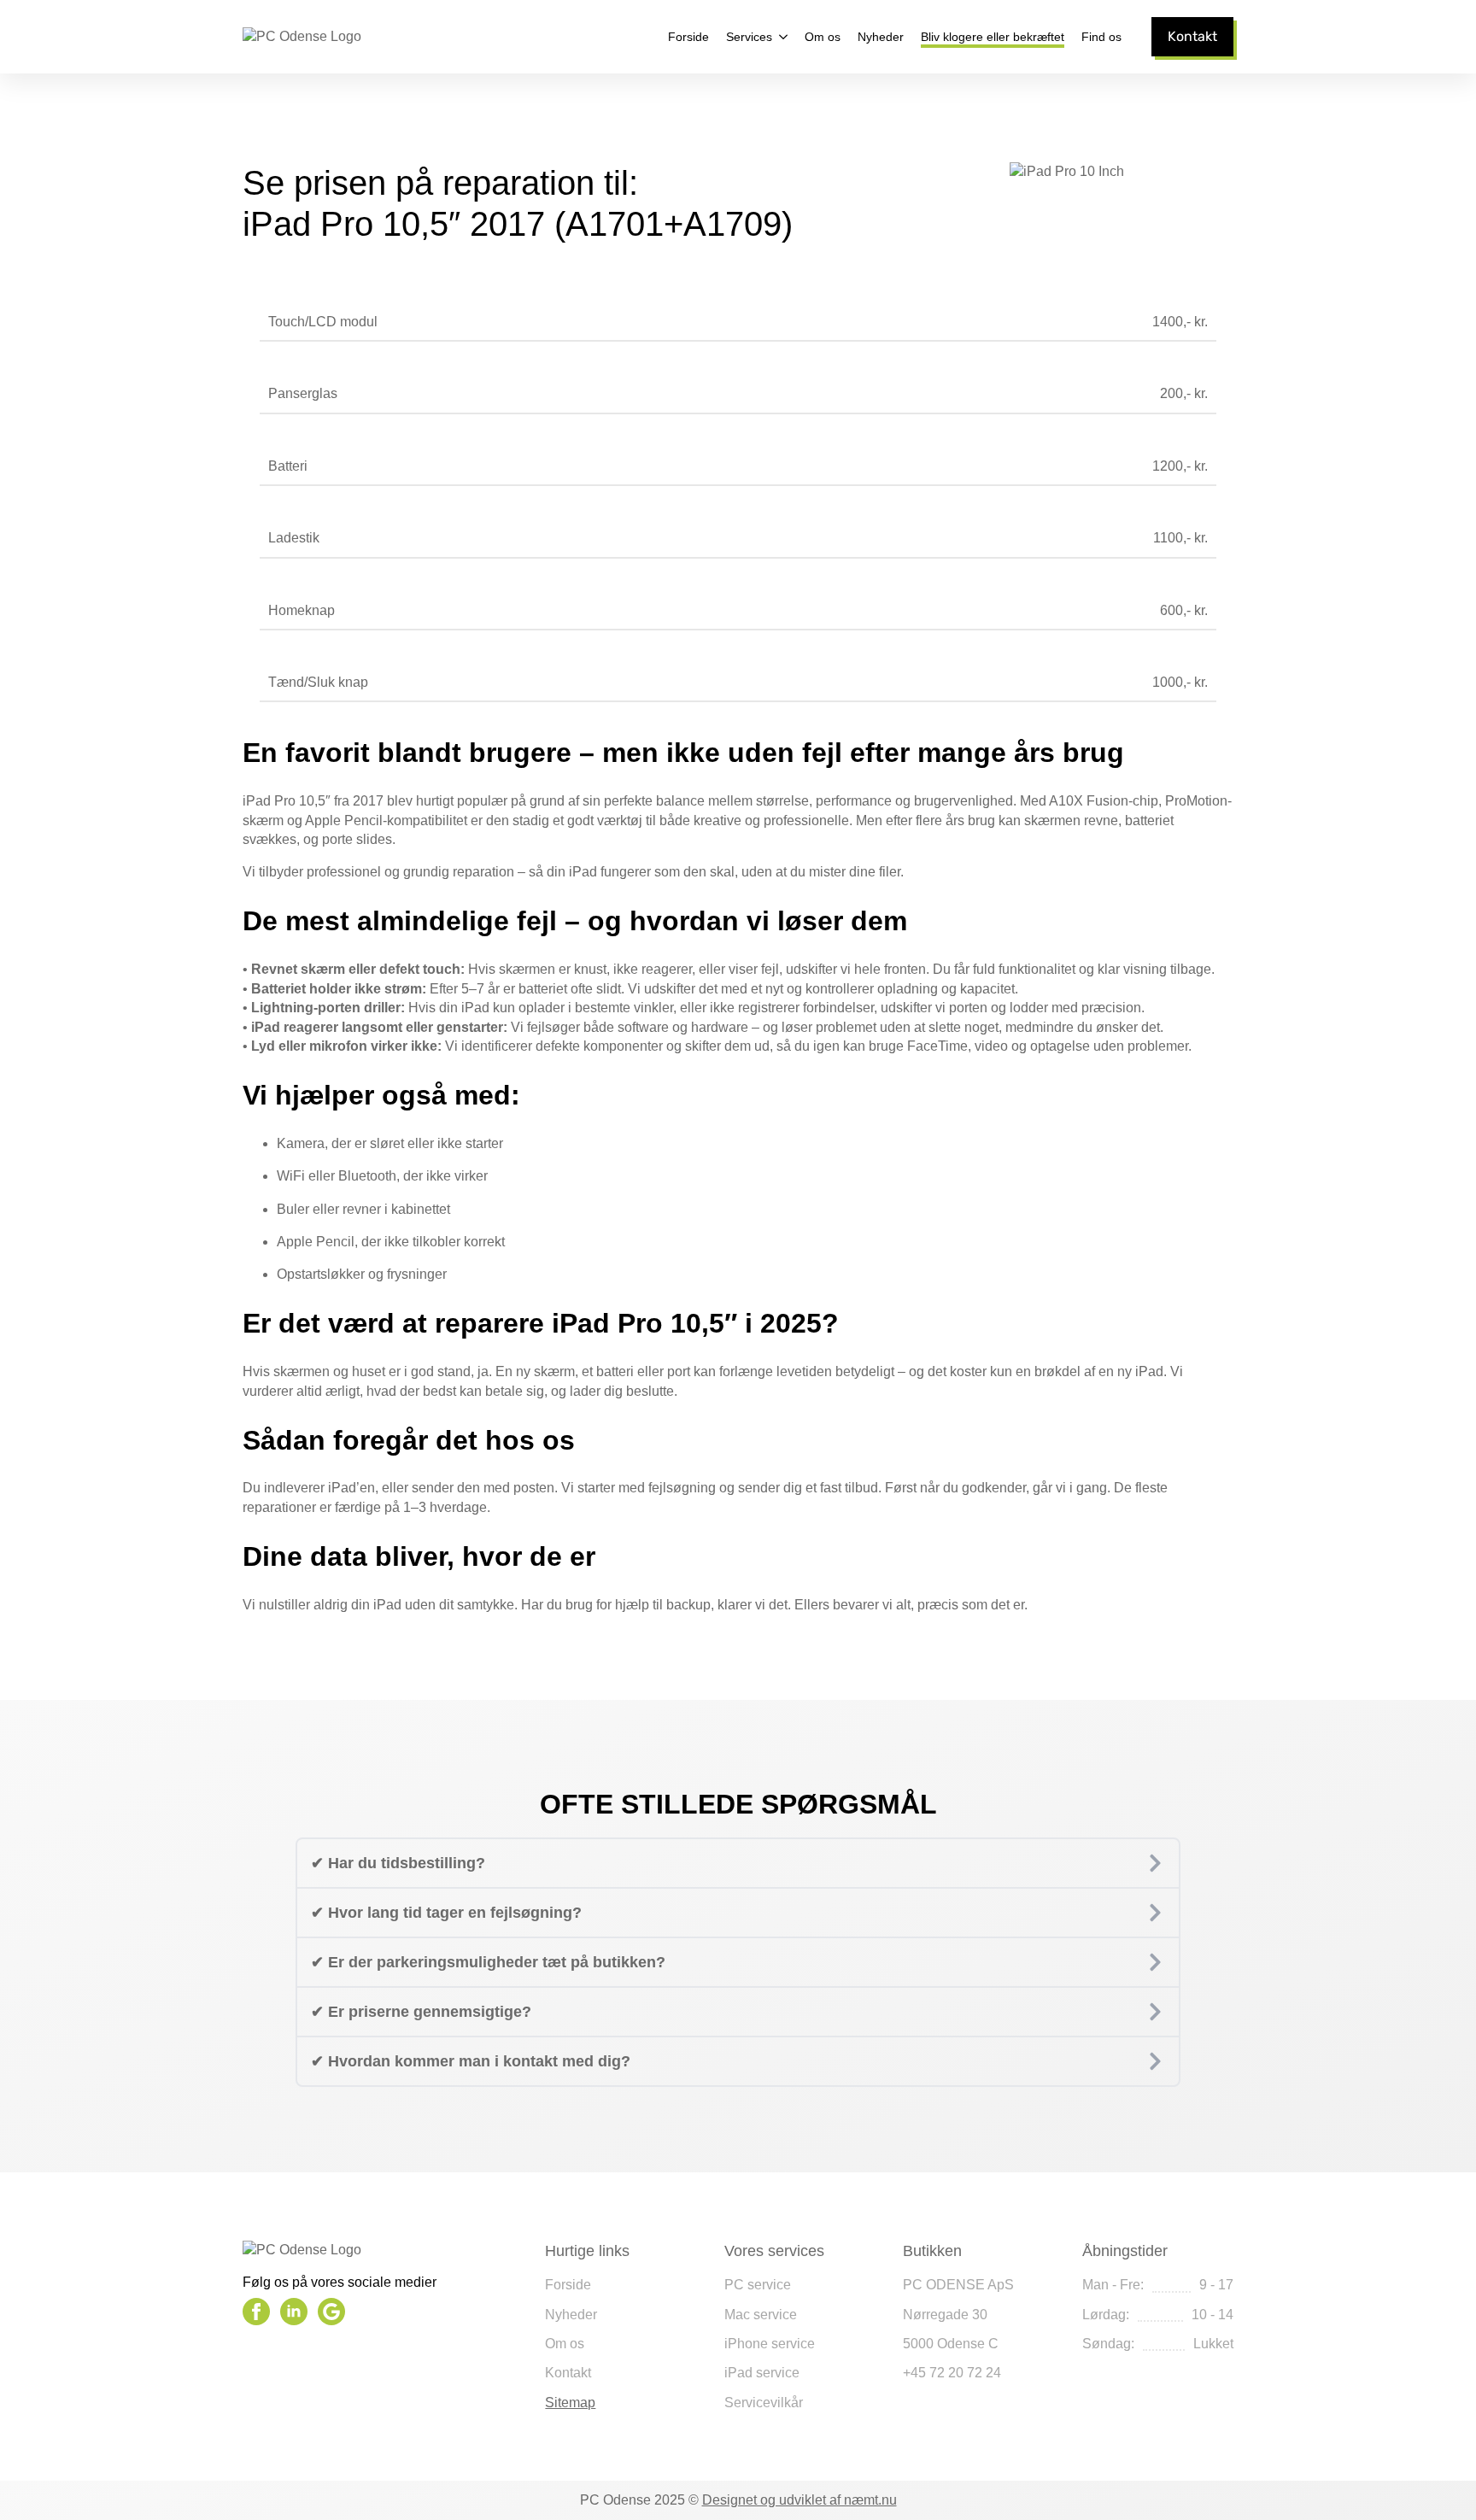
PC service (758, 2285)
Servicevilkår (764, 2403)
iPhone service (770, 2344)
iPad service (762, 2373)
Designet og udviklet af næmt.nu (799, 2500)
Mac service (761, 2315)
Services (749, 37)
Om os (823, 37)
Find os (1101, 37)
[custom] (331, 2312)
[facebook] (256, 2312)
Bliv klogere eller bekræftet (993, 37)
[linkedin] (294, 2312)
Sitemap (570, 2403)
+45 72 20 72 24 (952, 2373)
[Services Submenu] (780, 37)
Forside (688, 37)
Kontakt (568, 2373)
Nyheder (881, 37)
